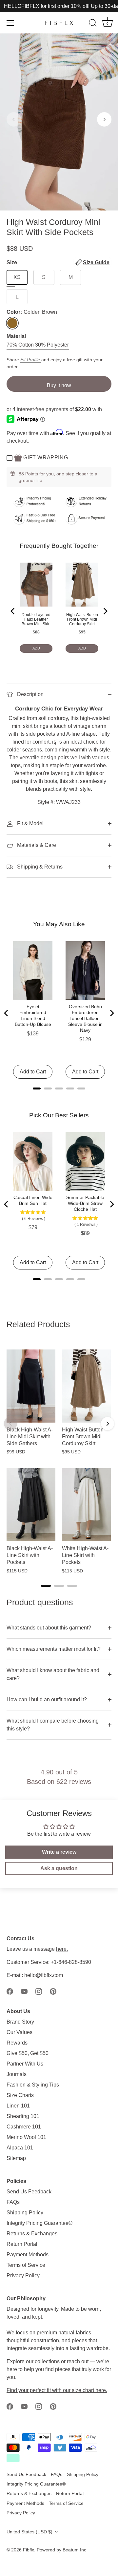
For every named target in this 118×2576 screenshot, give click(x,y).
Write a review (59, 1852)
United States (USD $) (29, 2532)
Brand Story (20, 2022)
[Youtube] (24, 1991)
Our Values (20, 2032)
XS (17, 277)
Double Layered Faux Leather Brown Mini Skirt (36, 619)
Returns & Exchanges (32, 2234)
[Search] (93, 24)
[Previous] (13, 611)
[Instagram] (39, 1991)
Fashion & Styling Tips (33, 2085)
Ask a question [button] (59, 1868)
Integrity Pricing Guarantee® (39, 2223)
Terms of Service (26, 2265)
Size (58, 262)
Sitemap (16, 2158)
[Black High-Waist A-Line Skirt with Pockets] (31, 1505)
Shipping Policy (25, 2213)
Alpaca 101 (20, 2148)
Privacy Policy (23, 2276)
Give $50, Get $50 (28, 2053)
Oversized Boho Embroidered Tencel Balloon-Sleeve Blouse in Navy (85, 1018)
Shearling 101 (23, 2116)
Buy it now (59, 385)
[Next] (105, 611)
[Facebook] (10, 1991)
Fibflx (29, 2550)
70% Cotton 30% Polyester (38, 345)
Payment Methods (28, 2255)
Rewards (17, 2043)
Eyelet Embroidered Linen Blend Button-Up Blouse (33, 1015)
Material (16, 336)
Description (30, 694)
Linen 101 (18, 2106)
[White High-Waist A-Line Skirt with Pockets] (86, 1505)
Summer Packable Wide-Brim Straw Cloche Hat (85, 1203)
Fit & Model (30, 823)
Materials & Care (36, 845)
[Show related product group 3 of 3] (72, 1586)
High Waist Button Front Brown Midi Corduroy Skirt (82, 619)
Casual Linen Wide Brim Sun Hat (33, 1200)
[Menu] (10, 23)
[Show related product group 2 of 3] (59, 1586)
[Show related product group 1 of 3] (46, 1586)
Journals (17, 2074)
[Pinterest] (53, 1991)
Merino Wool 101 (26, 2137)
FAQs (13, 2202)
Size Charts (20, 2095)
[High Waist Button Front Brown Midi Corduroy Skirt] (86, 1386)
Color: (32, 312)
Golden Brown (12, 323)
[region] (59, 1458)
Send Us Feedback (29, 2192)
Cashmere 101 (24, 2127)
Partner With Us (25, 2064)
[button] (14, 119)
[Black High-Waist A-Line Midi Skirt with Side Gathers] (31, 1386)
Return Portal (22, 2244)
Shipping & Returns (39, 867)
